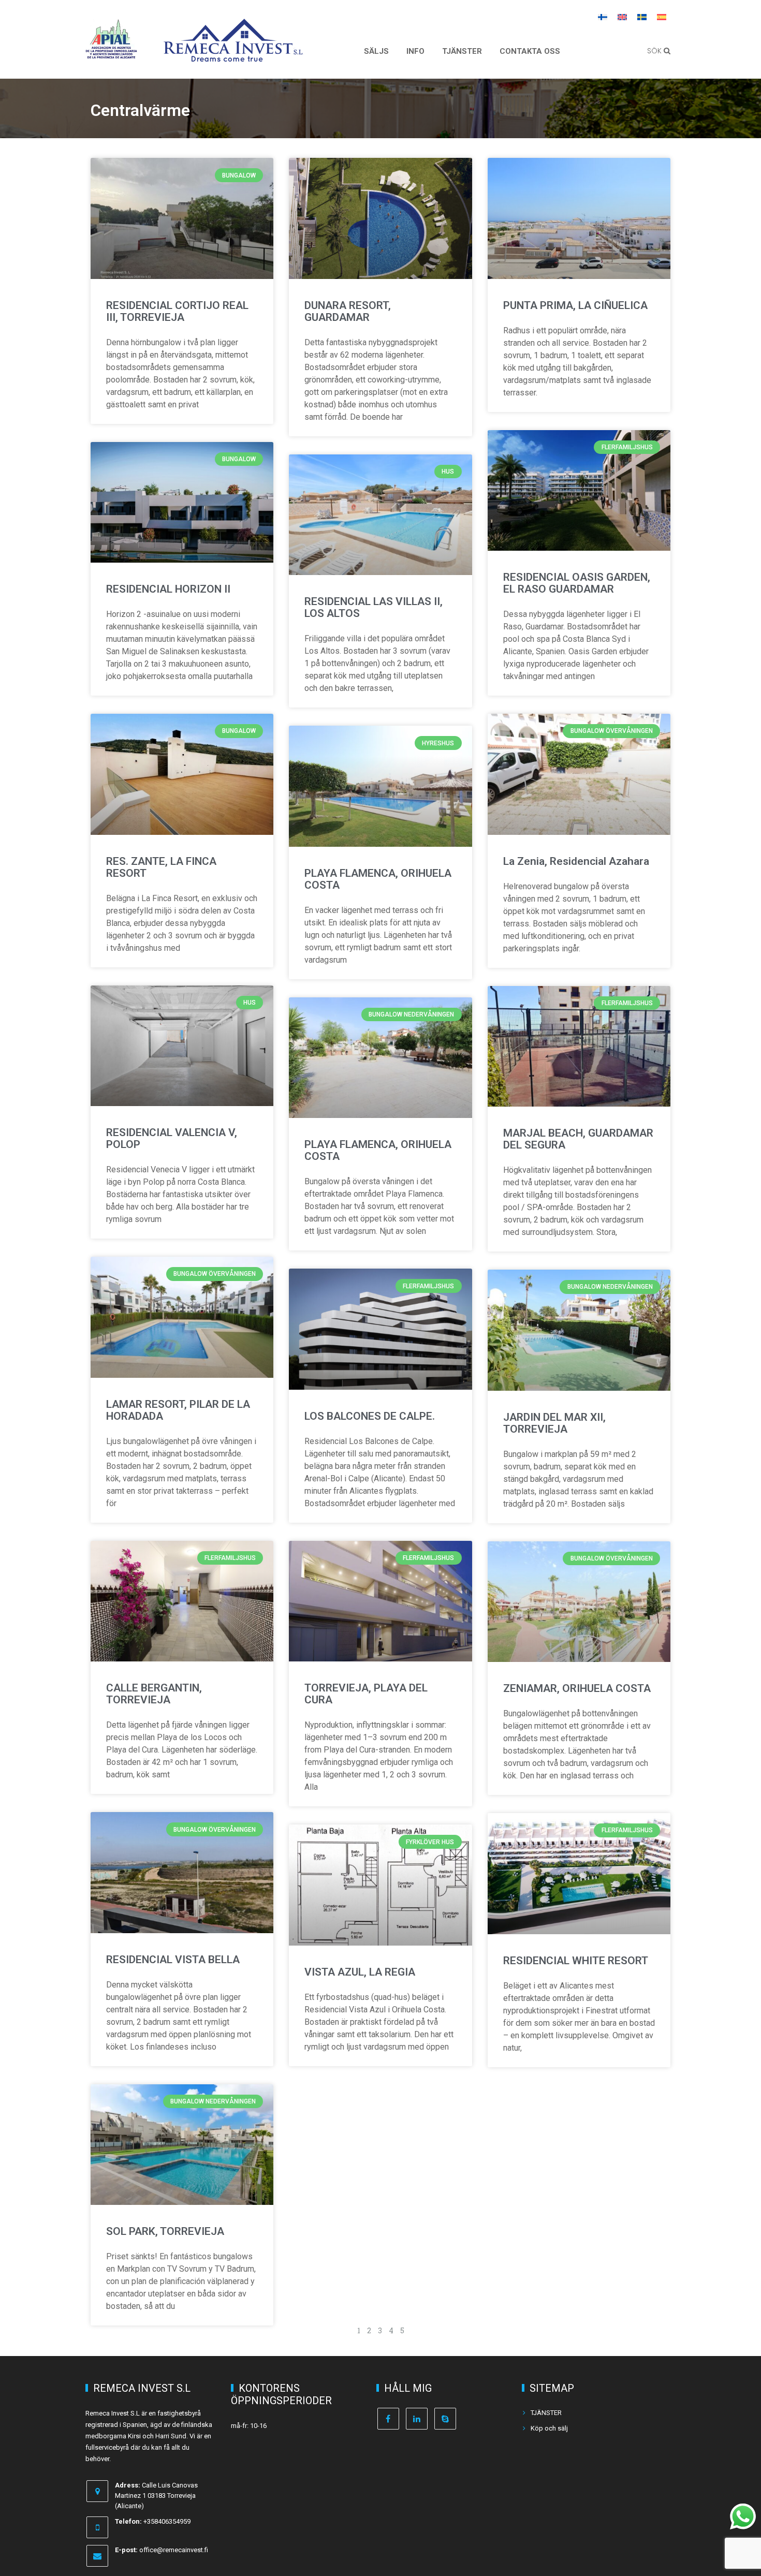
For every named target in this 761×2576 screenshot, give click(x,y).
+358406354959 (167, 2521)
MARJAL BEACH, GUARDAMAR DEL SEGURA (578, 1139)
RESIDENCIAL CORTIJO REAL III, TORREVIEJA (177, 311)
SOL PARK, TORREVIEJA (165, 2231)
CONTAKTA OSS (530, 51)
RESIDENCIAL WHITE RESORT (576, 1961)
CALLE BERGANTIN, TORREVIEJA (154, 1694)
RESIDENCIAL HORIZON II (168, 589)
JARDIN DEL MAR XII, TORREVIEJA (554, 1423)
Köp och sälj (549, 2428)
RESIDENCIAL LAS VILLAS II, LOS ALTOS (374, 607)
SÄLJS (376, 51)
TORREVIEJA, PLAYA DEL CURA (366, 1694)
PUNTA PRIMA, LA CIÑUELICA (575, 305)
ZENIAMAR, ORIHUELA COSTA (577, 1688)
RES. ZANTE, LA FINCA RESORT (161, 867)
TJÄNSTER (462, 51)
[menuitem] (603, 17)
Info (415, 51)
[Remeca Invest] (233, 54)
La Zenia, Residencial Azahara (576, 861)
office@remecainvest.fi (174, 2550)
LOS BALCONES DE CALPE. (370, 1416)
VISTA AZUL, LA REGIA (360, 1972)
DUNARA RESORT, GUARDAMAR (348, 311)
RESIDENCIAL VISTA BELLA (173, 1960)
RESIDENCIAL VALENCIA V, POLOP (172, 1138)
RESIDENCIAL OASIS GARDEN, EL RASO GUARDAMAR (577, 583)
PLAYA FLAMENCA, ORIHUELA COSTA (378, 879)
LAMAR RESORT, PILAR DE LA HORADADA (178, 1410)
